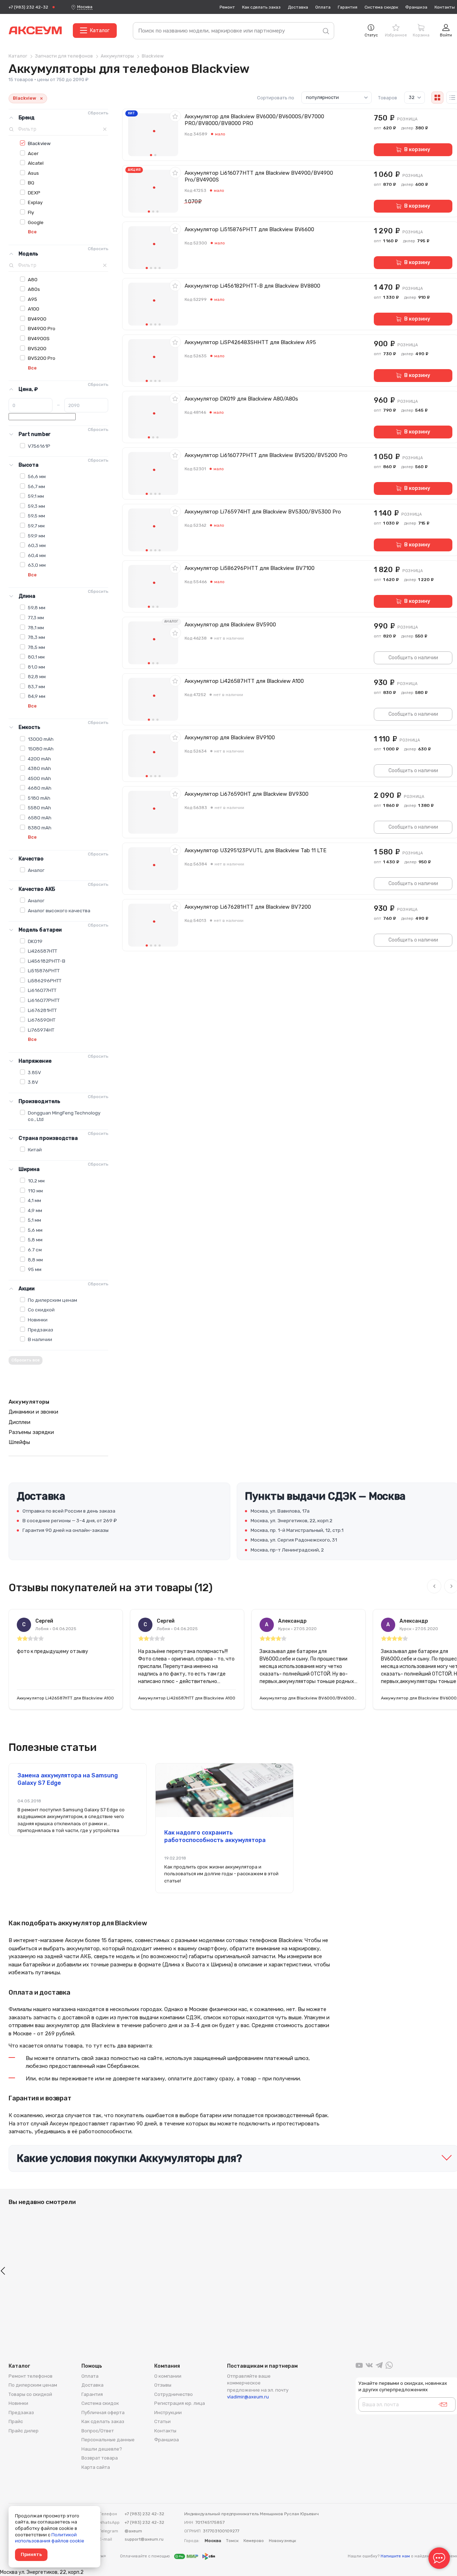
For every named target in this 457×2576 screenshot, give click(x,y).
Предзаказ (41, 1330)
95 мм (35, 1269)
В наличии (40, 1339)
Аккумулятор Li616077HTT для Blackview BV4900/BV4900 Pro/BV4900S (259, 176)
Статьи (162, 2421)
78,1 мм (36, 627)
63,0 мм (37, 565)
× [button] (41, 98)
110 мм (35, 1191)
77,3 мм (36, 617)
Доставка (298, 7)
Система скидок (381, 7)
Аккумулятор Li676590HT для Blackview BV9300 (247, 794)
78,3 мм (36, 637)
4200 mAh (39, 759)
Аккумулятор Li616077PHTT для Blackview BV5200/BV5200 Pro (266, 455)
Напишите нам (395, 2556)
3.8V (33, 1082)
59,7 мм (36, 526)
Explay (35, 202)
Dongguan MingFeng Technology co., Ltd (64, 1116)
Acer (33, 153)
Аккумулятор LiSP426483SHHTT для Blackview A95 (250, 342)
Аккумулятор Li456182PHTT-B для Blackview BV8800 (252, 286)
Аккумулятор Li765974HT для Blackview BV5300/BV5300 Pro (263, 512)
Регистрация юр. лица (180, 2403)
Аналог (36, 870)
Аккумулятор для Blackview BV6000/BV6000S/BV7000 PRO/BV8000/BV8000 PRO (254, 120)
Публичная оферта (103, 2413)
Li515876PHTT (44, 971)
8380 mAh (40, 828)
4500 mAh (39, 778)
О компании (168, 2376)
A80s (34, 289)
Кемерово (254, 2541)
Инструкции (168, 2413)
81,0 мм (36, 667)
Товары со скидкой (30, 2394)
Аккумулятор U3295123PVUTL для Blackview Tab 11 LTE (255, 850)
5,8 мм (35, 1240)
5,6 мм (35, 1230)
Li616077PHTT (44, 1000)
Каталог (100, 31)
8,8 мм (35, 1260)
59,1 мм (36, 496)
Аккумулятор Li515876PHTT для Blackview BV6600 (249, 229)
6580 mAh (40, 818)
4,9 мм (35, 1210)
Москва (85, 7)
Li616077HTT (42, 990)
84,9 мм (37, 696)
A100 (34, 309)
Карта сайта (96, 2467)
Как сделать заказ (261, 7)
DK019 (35, 941)
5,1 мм (34, 1220)
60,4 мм (37, 555)
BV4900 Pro (42, 328)
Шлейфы (19, 1442)
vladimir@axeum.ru (248, 2397)
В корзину (417, 150)
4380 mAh (39, 768)
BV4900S (39, 338)
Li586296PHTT (45, 981)
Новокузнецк (282, 2541)
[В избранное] (175, 116)
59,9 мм (36, 536)
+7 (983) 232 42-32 (28, 7)
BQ (31, 183)
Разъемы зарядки (31, 1432)
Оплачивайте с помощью (145, 2556)
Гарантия (348, 7)
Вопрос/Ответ (98, 2431)
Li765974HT (41, 1030)
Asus (33, 173)
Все (32, 232)
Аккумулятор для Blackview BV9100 (230, 738)
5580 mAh (39, 808)
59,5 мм (36, 516)
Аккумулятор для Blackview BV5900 (230, 625)
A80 (33, 279)
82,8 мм (37, 676)
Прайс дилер (24, 2431)
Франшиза (416, 7)
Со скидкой (41, 1310)
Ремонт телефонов (31, 2376)
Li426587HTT (42, 951)
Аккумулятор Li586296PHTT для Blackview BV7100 (250, 568)
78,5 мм (36, 647)
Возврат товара (100, 2458)
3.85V (34, 1072)
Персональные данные (108, 2440)
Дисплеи (19, 1422)
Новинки (38, 1320)
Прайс (16, 2421)
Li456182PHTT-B (47, 961)
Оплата (323, 7)
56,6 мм (37, 476)
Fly (31, 212)
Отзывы (163, 2385)
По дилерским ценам (52, 1300)
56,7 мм (36, 486)
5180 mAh (39, 798)
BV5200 (37, 348)
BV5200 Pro (42, 358)
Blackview (39, 143)
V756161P (39, 446)
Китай (35, 1150)
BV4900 (37, 319)
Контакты (445, 7)
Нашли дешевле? (102, 2449)
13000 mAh (41, 739)
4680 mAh (40, 788)
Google (36, 222)
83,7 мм (36, 686)
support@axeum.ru (144, 2539)
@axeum (133, 2531)
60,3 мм (37, 545)
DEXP (34, 193)
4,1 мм (34, 1200)
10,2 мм (36, 1181)
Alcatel (36, 163)
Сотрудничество (174, 2394)
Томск (232, 2541)
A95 (32, 299)
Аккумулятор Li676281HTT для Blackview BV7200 (248, 907)
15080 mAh (41, 749)
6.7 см (35, 1250)
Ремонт (227, 7)
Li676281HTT (42, 1010)
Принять (31, 2554)
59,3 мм (36, 506)
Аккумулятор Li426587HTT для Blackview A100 (244, 681)
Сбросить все (26, 1360)
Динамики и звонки (33, 1412)
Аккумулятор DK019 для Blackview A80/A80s (241, 399)
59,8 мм (37, 607)
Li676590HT (42, 1020)
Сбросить (98, 113)
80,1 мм (36, 657)
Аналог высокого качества (59, 910)
